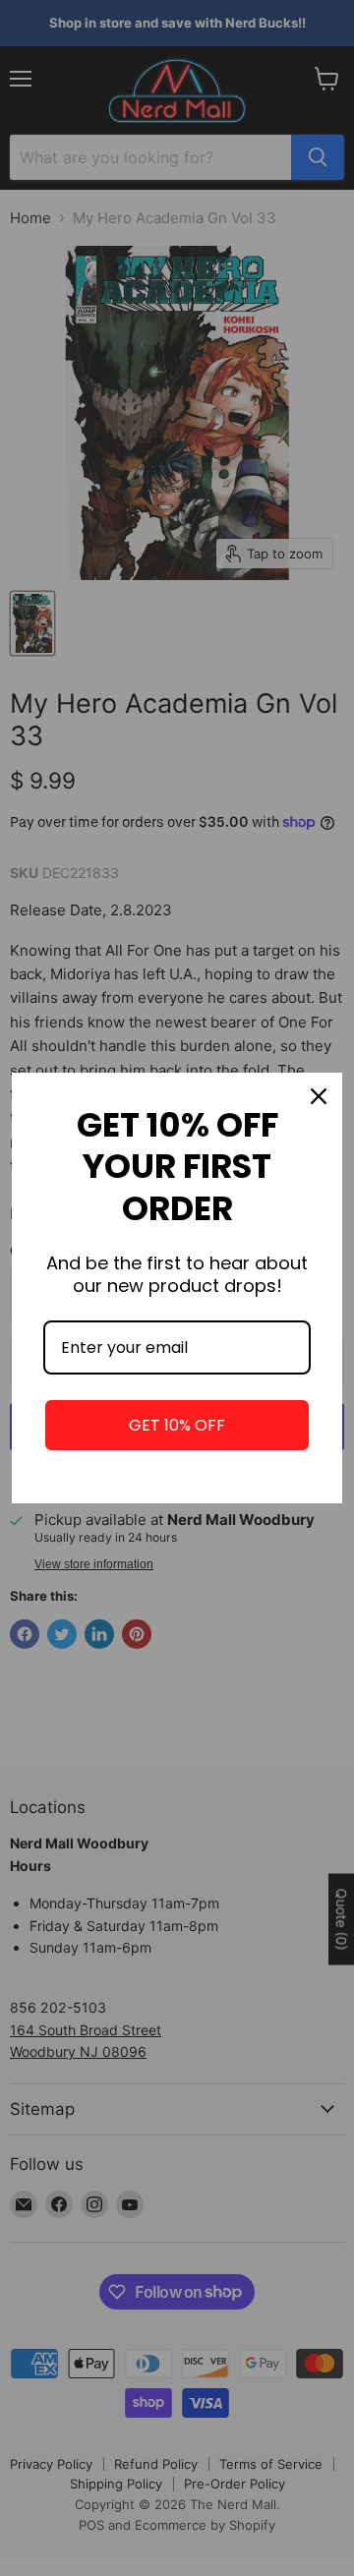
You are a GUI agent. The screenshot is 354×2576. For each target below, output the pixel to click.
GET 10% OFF (177, 1425)
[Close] (319, 1096)
